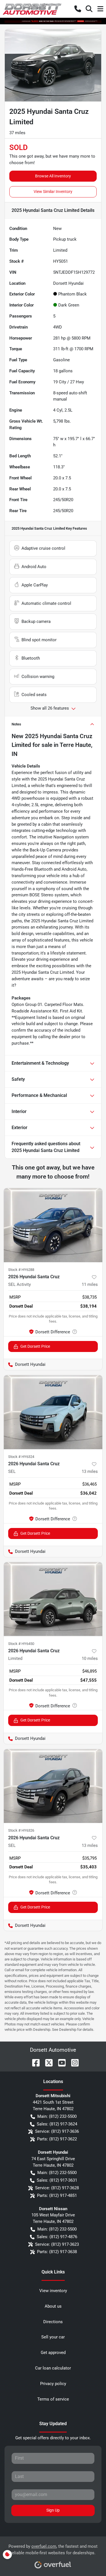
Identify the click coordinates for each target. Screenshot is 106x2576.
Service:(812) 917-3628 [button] (57, 2188)
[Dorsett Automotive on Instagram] (73, 2062)
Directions (53, 2322)
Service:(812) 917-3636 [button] (57, 2131)
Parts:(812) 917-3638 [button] (57, 2252)
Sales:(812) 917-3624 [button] (57, 2124)
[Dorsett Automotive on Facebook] (34, 2062)
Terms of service (53, 2399)
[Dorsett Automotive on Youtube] (60, 2062)
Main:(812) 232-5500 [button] (57, 2116)
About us (53, 2306)
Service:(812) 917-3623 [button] (57, 2244)
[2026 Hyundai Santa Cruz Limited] (53, 1599)
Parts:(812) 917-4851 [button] (57, 2195)
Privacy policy (53, 2384)
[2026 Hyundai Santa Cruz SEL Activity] (53, 1225)
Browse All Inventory (53, 176)
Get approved (53, 2353)
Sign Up (53, 2510)
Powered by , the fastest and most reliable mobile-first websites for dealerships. (53, 2550)
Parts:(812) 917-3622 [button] (57, 2139)
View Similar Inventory (53, 192)
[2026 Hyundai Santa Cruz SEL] (53, 1412)
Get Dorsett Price (35, 1346)
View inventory (53, 2291)
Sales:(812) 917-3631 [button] (57, 2180)
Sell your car (53, 2337)
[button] (78, 9)
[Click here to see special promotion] (53, 21)
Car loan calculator (53, 2368)
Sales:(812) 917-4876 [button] (57, 2237)
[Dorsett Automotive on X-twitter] (47, 2062)
